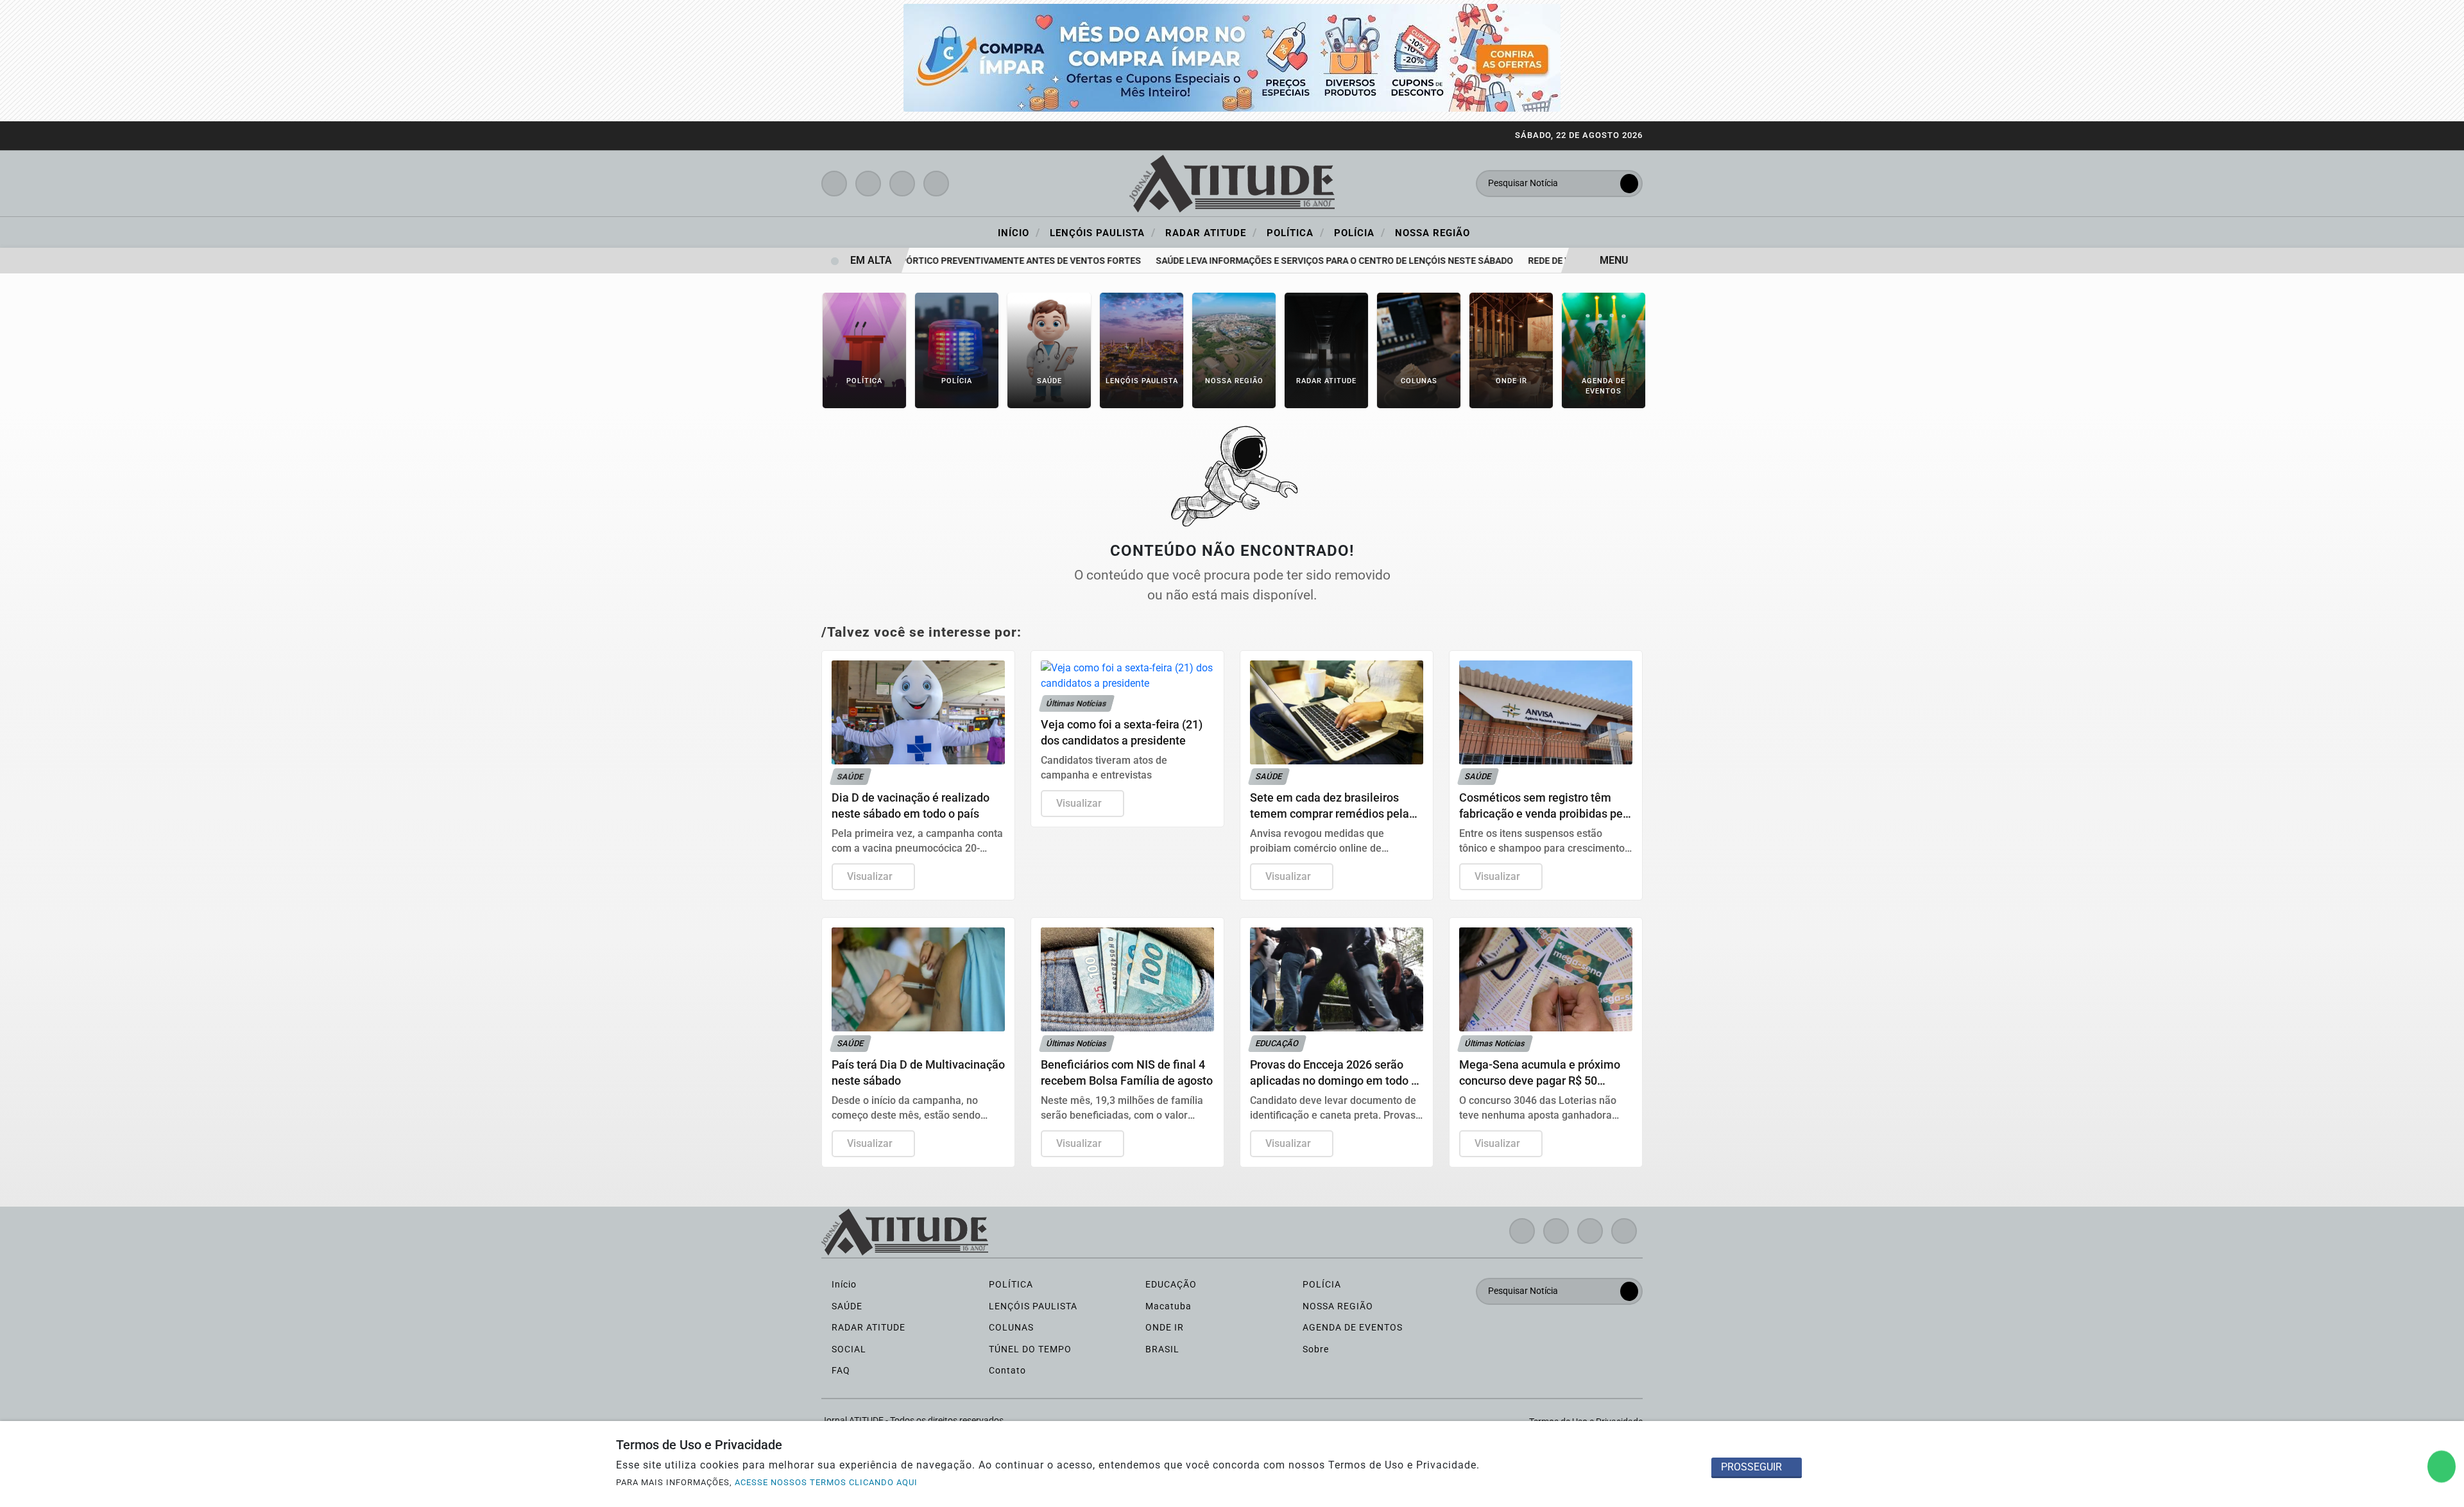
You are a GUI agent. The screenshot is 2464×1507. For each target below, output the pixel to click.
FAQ (840, 1371)
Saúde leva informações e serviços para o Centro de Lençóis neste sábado (1302, 261)
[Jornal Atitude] (1232, 183)
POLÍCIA (1321, 1285)
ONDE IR (1163, 1328)
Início (1019, 232)
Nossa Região (1433, 233)
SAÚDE (846, 1306)
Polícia (1360, 232)
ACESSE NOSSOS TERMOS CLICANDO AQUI (826, 1482)
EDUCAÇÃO (1170, 1285)
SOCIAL (848, 1349)
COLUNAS (1010, 1328)
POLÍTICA (1010, 1285)
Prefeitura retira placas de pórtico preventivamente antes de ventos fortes (920, 261)
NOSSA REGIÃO (1337, 1306)
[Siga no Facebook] (834, 184)
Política (1296, 232)
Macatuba (1167, 1306)
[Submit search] (1629, 184)
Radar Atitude (1211, 232)
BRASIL (1161, 1349)
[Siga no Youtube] (902, 184)
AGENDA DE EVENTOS (1351, 1328)
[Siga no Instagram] (868, 184)
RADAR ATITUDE (867, 1328)
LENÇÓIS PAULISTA (1032, 1306)
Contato (1006, 1371)
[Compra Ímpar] (1232, 57)
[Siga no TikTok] (936, 184)
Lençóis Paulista (1103, 232)
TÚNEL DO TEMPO (1029, 1349)
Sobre (1314, 1349)
